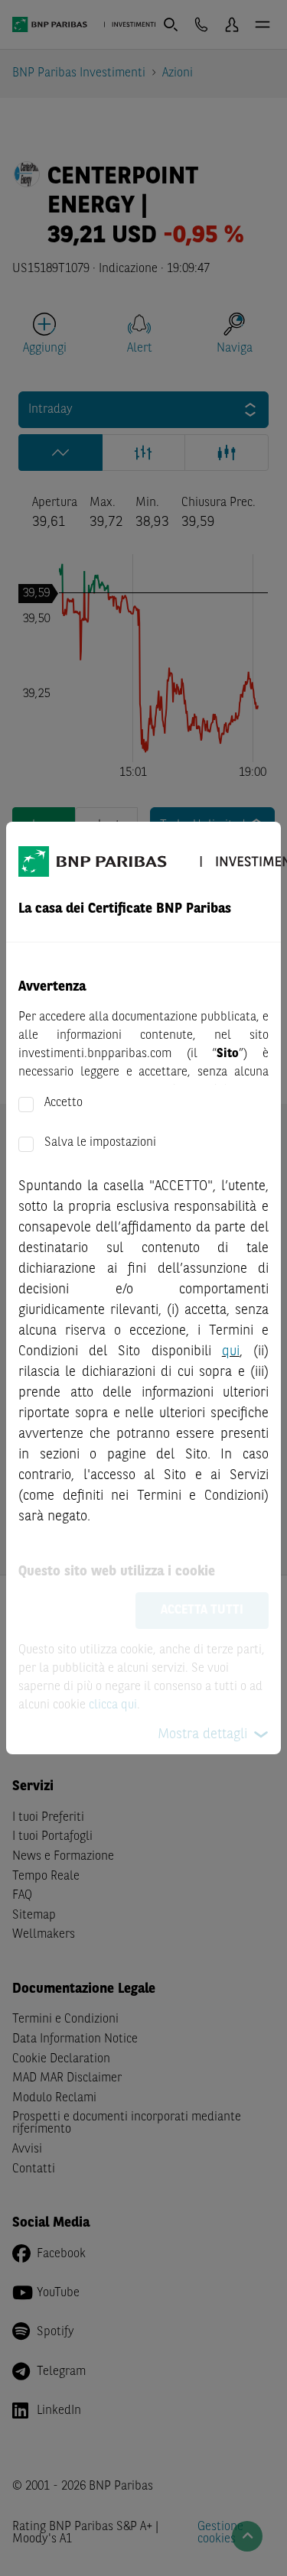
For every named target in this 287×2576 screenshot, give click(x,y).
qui (231, 1351)
